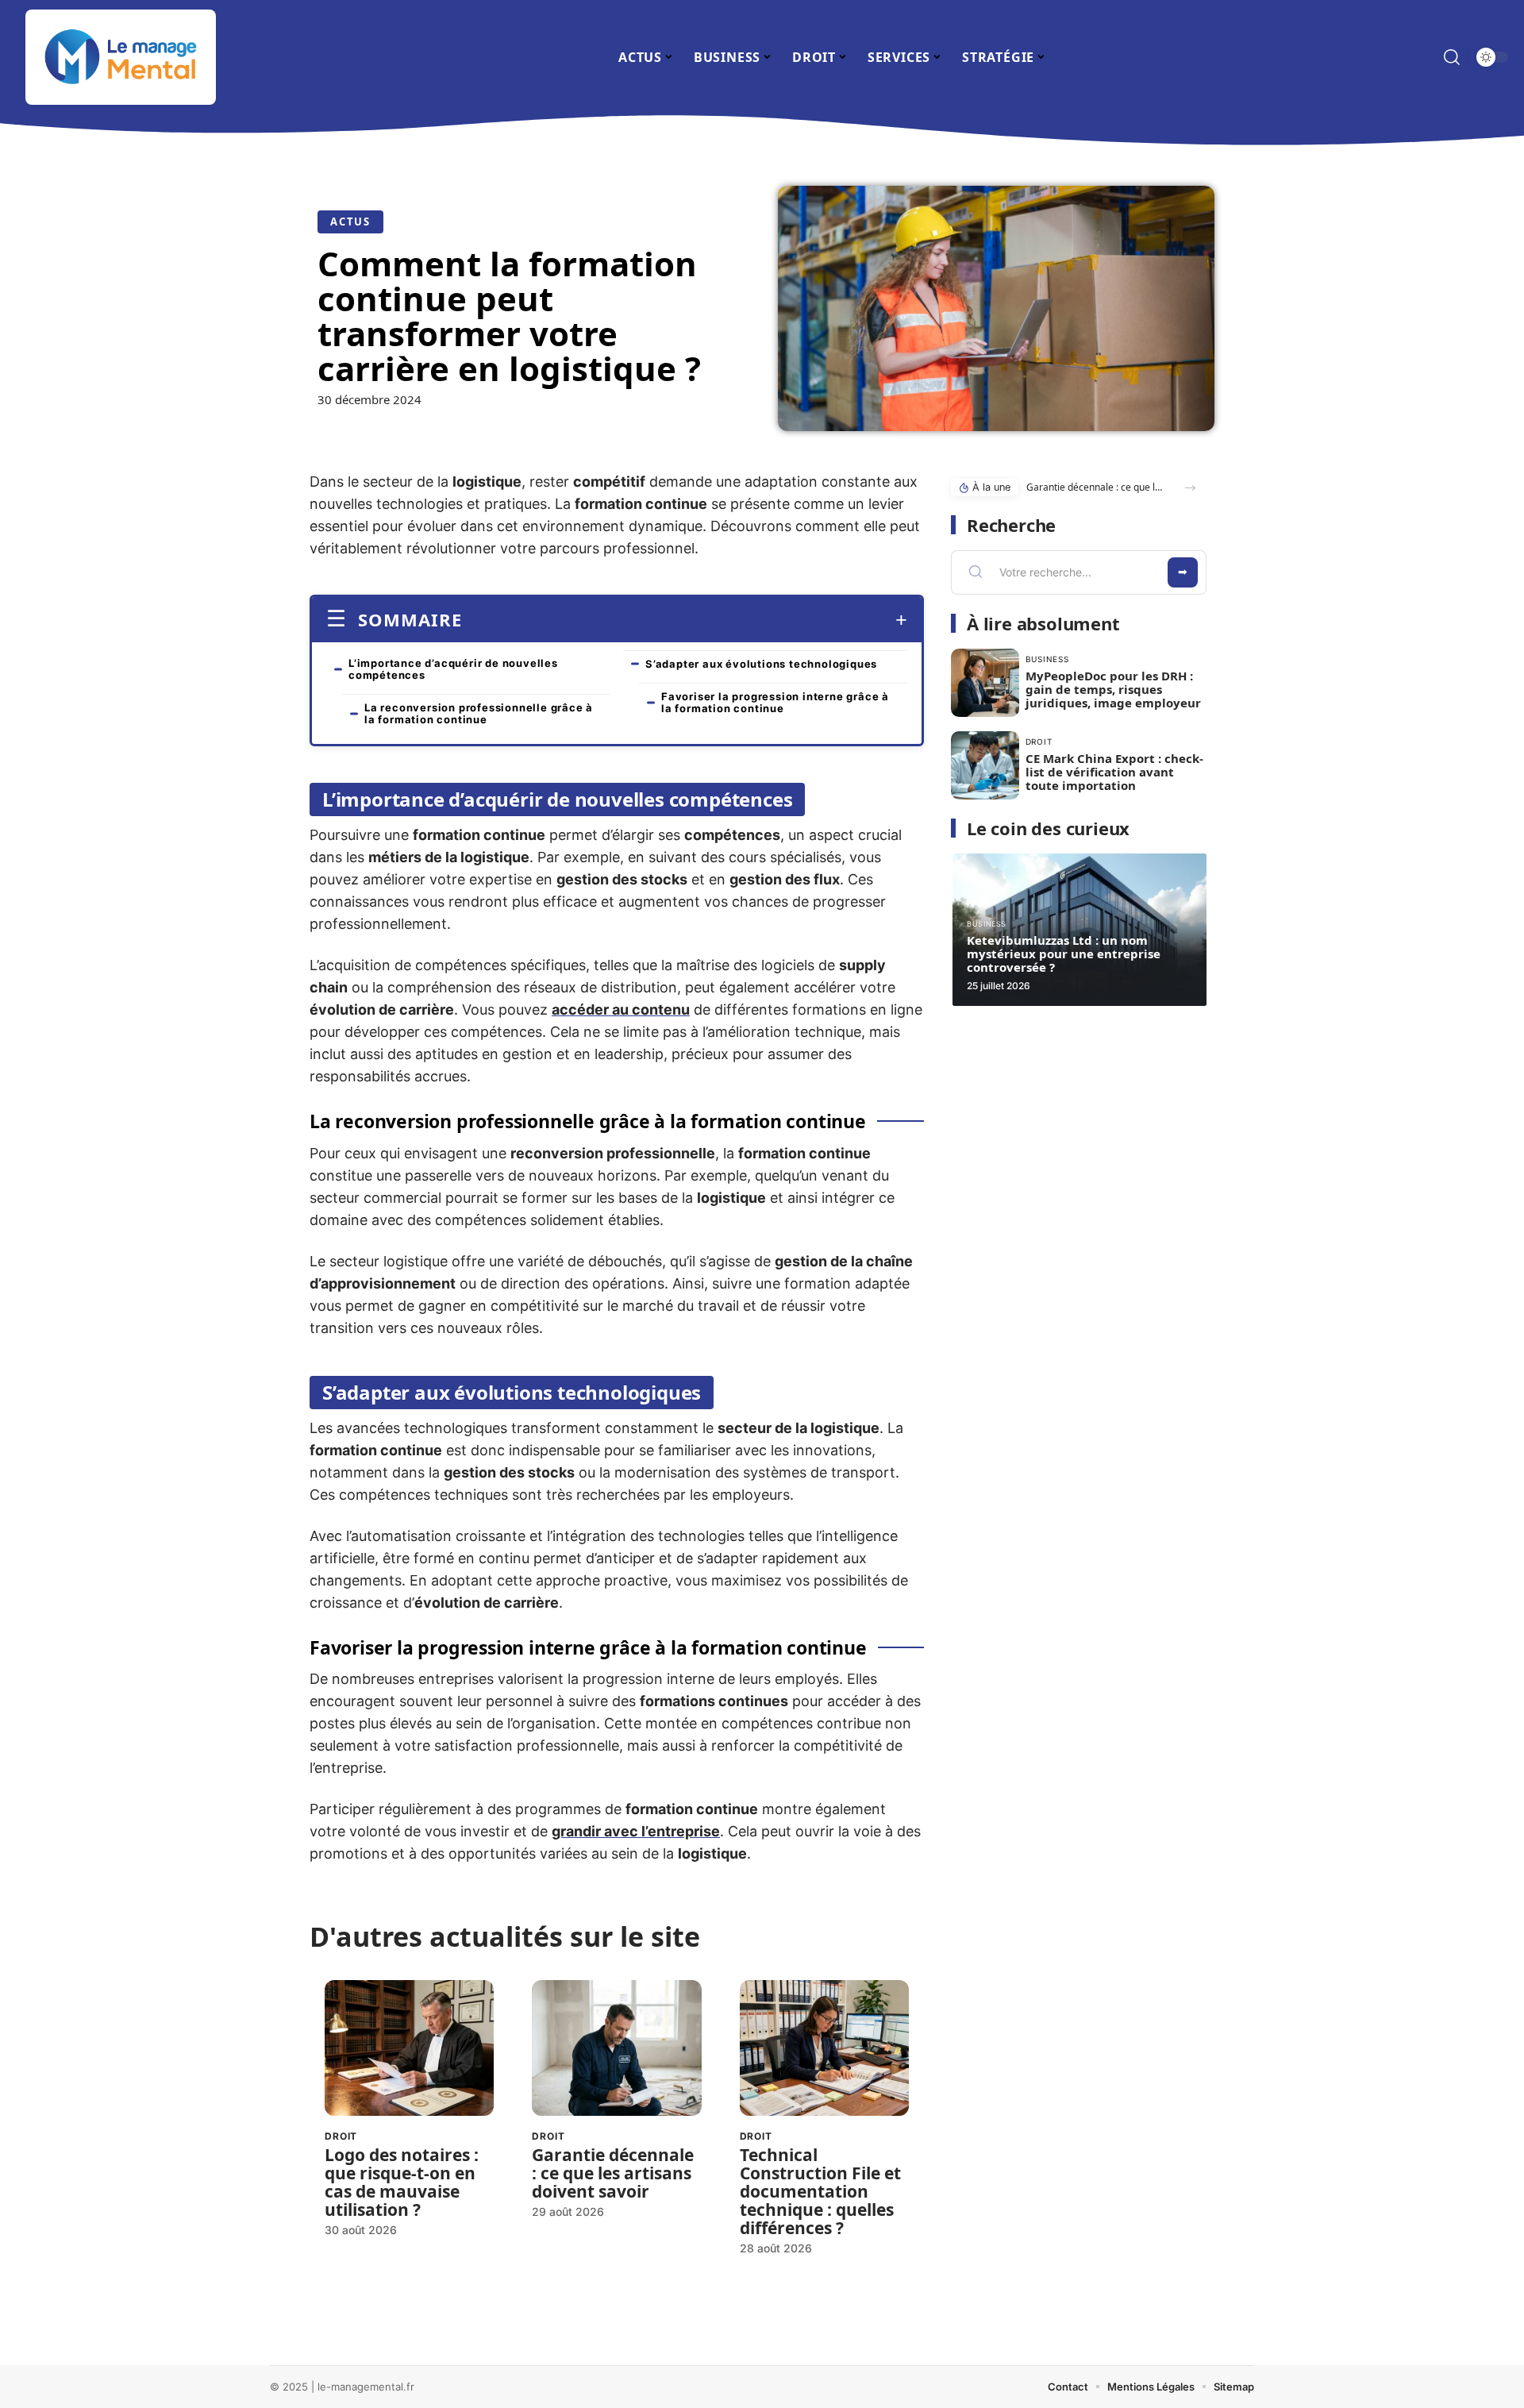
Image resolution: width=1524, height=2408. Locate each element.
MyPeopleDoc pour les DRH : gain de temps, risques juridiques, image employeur (1113, 689)
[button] (1190, 488)
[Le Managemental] (121, 57)
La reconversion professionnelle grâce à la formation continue (479, 713)
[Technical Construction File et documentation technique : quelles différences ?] (824, 2048)
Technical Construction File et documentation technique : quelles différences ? (820, 2191)
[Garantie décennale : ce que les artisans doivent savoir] (616, 2048)
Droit (341, 2136)
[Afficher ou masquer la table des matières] (685, 620)
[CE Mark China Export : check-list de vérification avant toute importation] (985, 765)
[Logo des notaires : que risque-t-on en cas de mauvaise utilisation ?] (409, 2048)
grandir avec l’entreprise (636, 1831)
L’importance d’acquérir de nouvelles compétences (453, 669)
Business (1047, 659)
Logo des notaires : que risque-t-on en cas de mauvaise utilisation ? (402, 2182)
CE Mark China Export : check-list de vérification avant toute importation (1114, 772)
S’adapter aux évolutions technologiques (761, 664)
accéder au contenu (621, 1009)
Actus (350, 222)
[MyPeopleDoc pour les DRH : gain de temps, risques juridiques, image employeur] (985, 683)
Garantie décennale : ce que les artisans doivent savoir (613, 2173)
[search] (1452, 57)
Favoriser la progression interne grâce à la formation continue (775, 702)
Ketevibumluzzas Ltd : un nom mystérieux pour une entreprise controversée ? (1064, 954)
